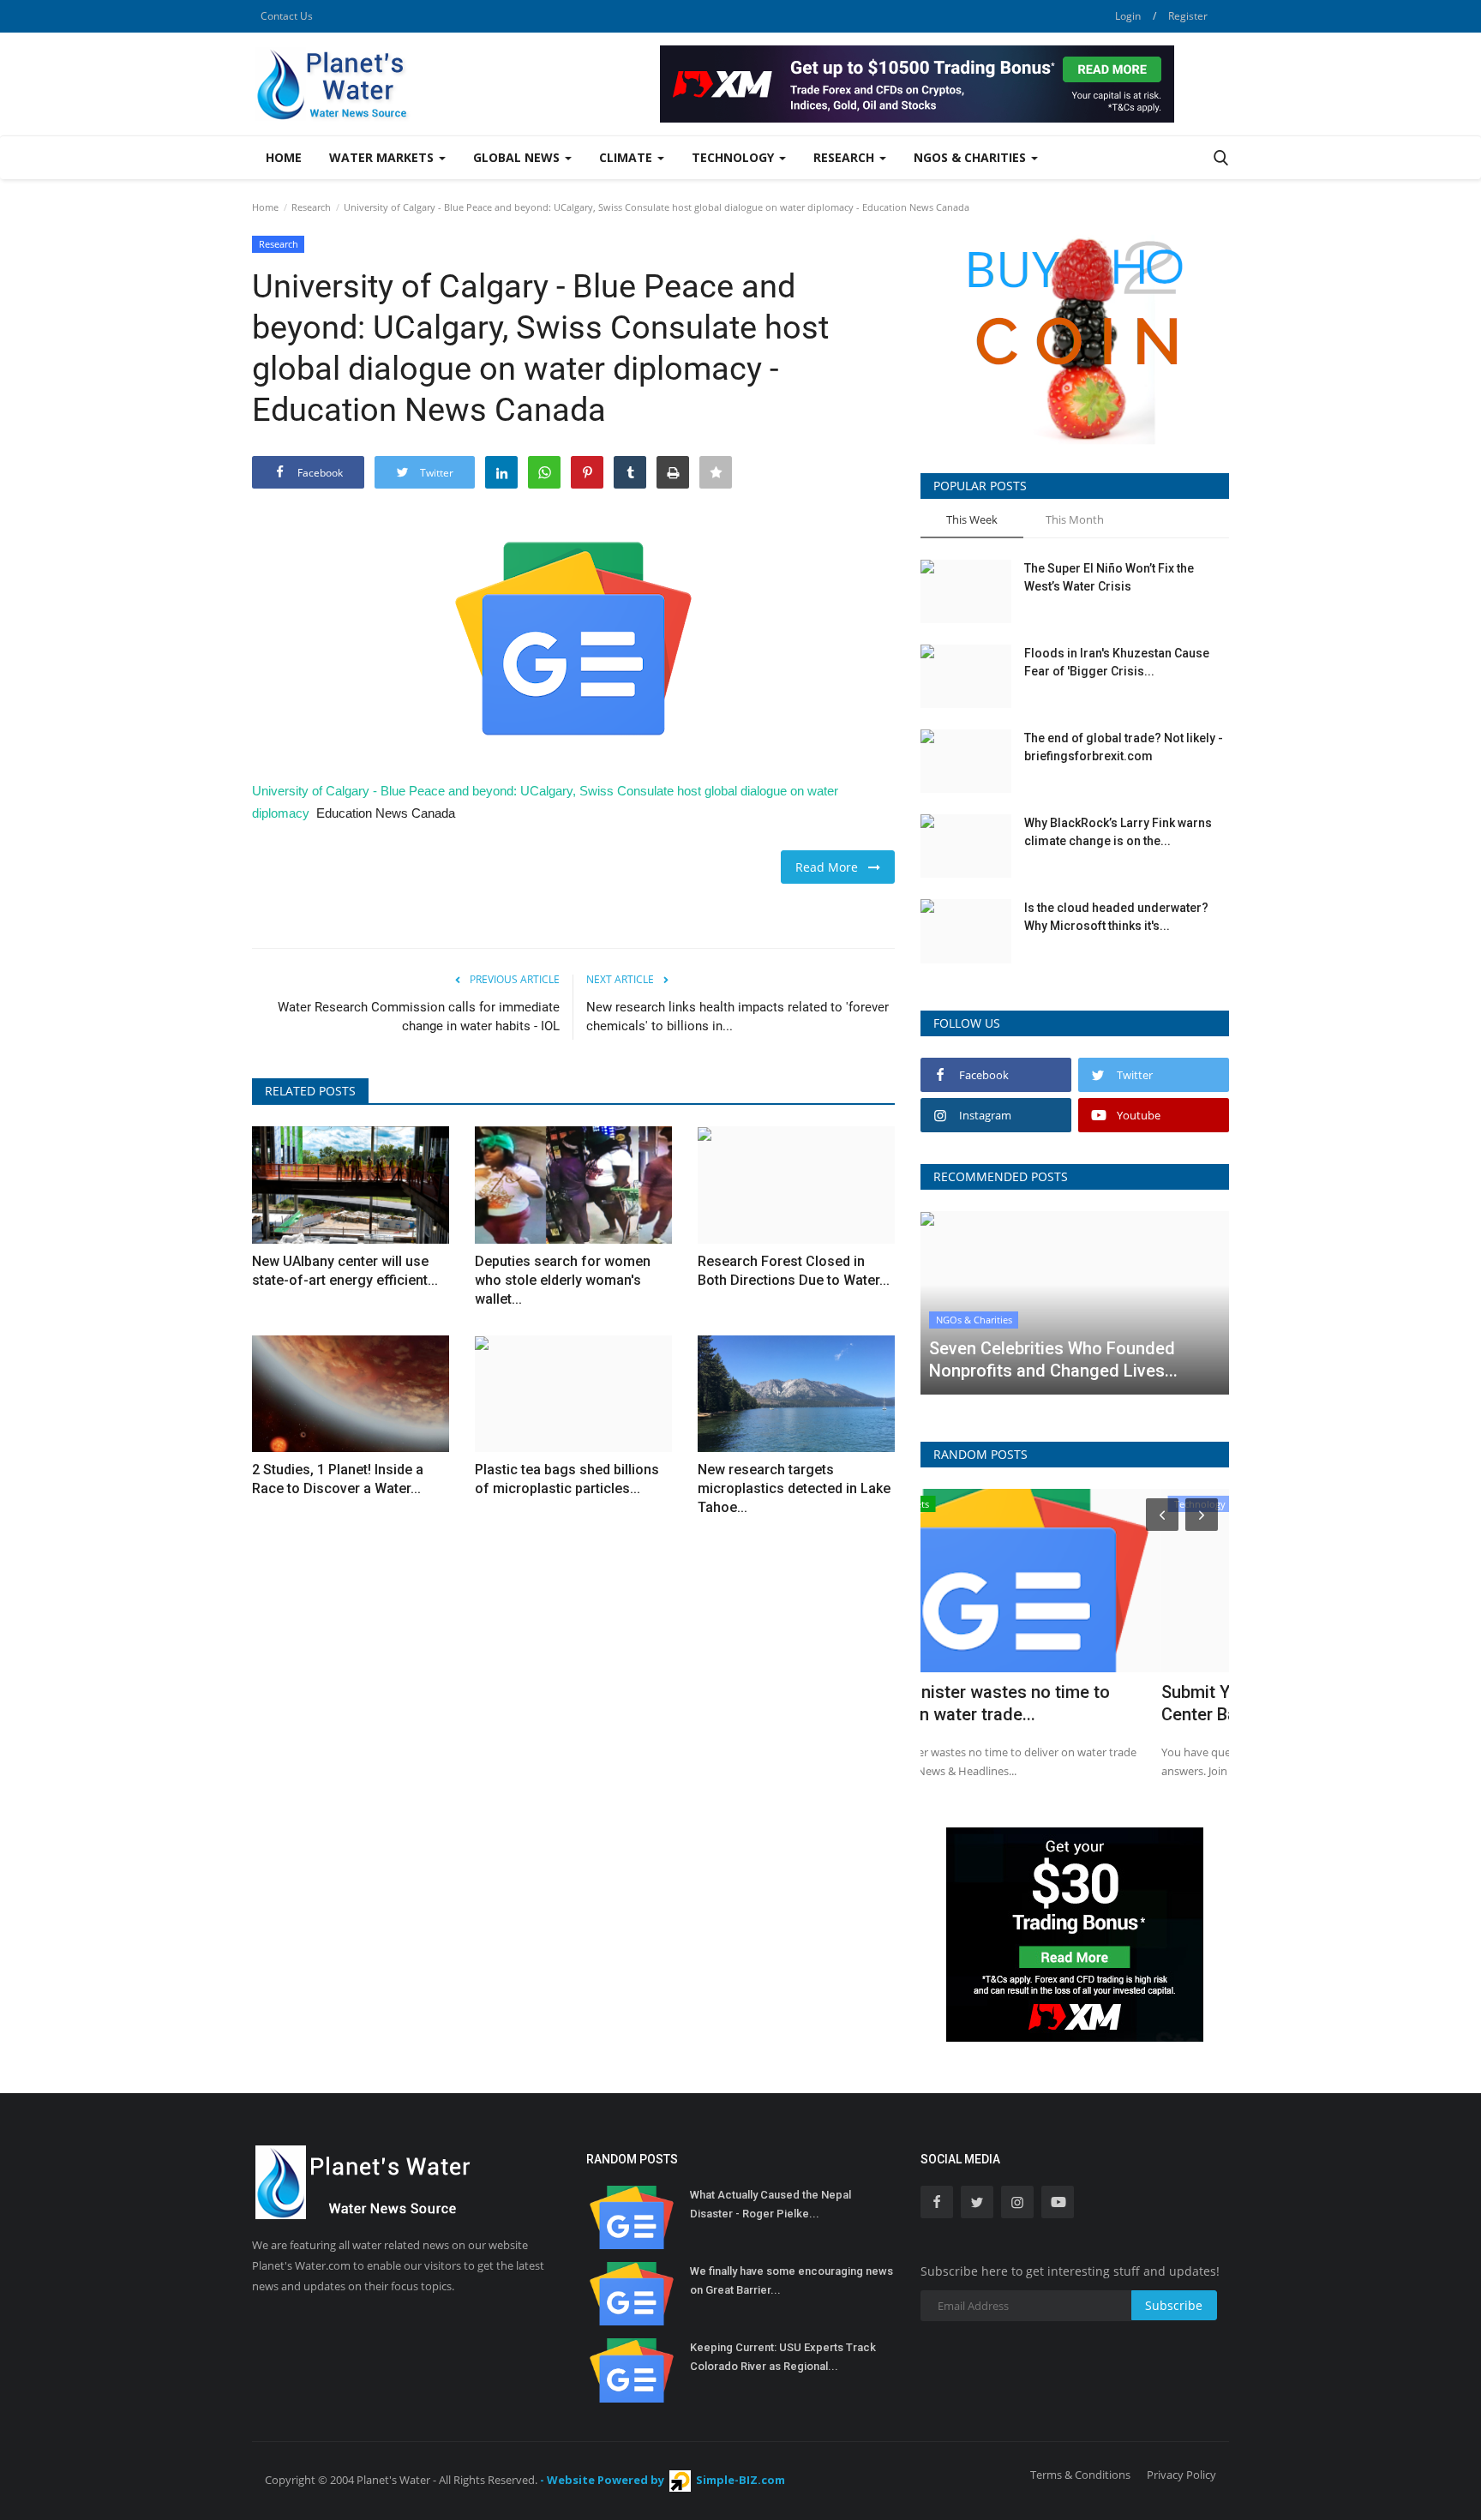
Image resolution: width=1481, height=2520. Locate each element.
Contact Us (287, 16)
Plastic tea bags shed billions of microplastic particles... (567, 1479)
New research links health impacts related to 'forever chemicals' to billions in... (738, 1017)
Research (311, 207)
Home (284, 157)
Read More (832, 867)
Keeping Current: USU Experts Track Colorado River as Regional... (783, 2357)
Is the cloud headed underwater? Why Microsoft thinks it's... (1116, 917)
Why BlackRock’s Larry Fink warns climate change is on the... (1118, 832)
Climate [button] (627, 157)
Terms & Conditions (1080, 2475)
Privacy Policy (1181, 2475)
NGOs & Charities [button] (971, 157)
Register (1188, 16)
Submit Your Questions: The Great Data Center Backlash (1072, 1703)
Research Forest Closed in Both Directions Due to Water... (794, 1271)
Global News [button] (518, 157)
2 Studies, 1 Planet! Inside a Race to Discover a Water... (338, 1479)
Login (1128, 16)
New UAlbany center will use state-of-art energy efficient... (345, 1271)
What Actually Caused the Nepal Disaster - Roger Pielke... (770, 2204)
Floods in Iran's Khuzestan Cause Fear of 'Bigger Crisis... (1117, 662)
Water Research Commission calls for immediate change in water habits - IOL (419, 1017)
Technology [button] (735, 157)
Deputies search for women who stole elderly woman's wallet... (563, 1280)
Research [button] (845, 157)
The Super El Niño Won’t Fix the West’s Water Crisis (1109, 577)
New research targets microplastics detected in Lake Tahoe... (794, 1488)
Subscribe (1174, 2305)
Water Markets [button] (383, 157)
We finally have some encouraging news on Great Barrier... (791, 2280)
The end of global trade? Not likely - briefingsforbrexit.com (1124, 747)
